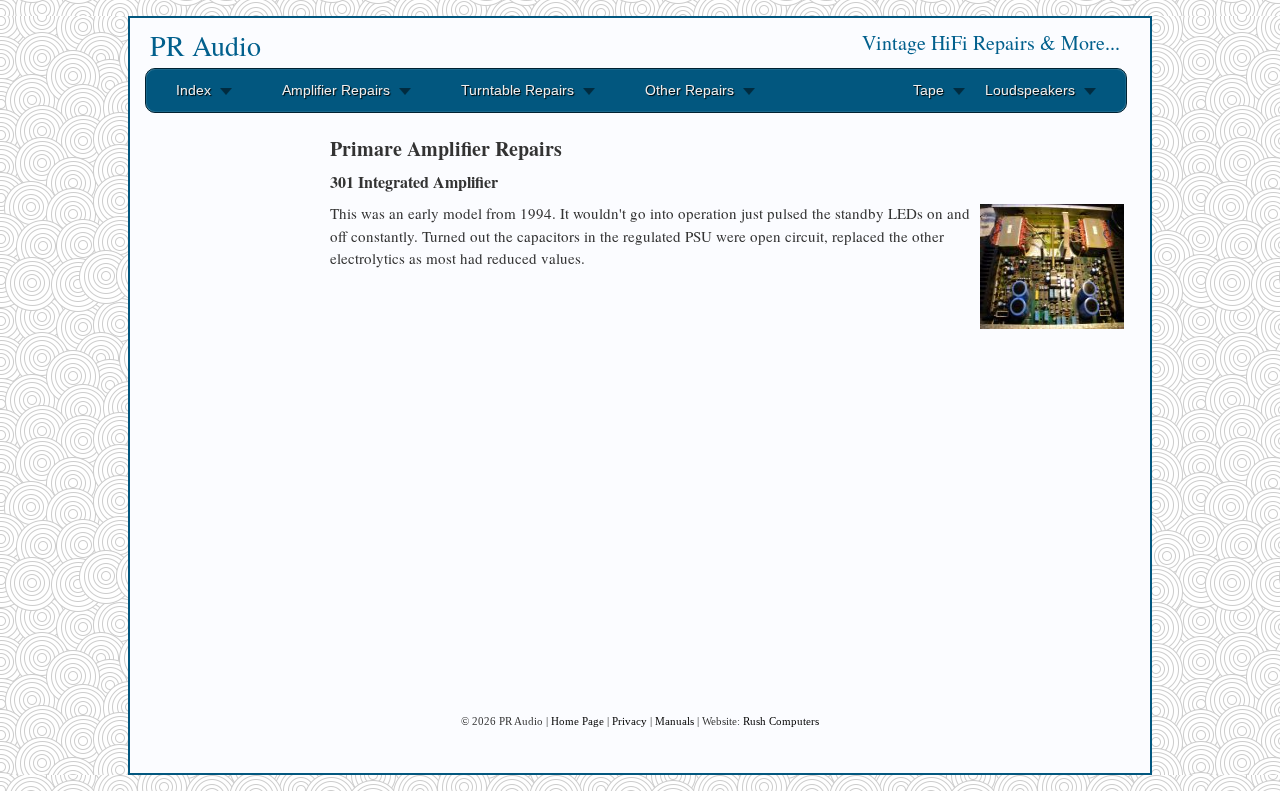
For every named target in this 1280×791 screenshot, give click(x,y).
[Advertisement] (220, 428)
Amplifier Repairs (336, 90)
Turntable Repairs (517, 90)
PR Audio (205, 45)
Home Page (577, 721)
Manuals (674, 721)
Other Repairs (689, 90)
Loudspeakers (1030, 90)
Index (193, 90)
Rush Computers (781, 721)
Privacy (629, 721)
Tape (928, 90)
